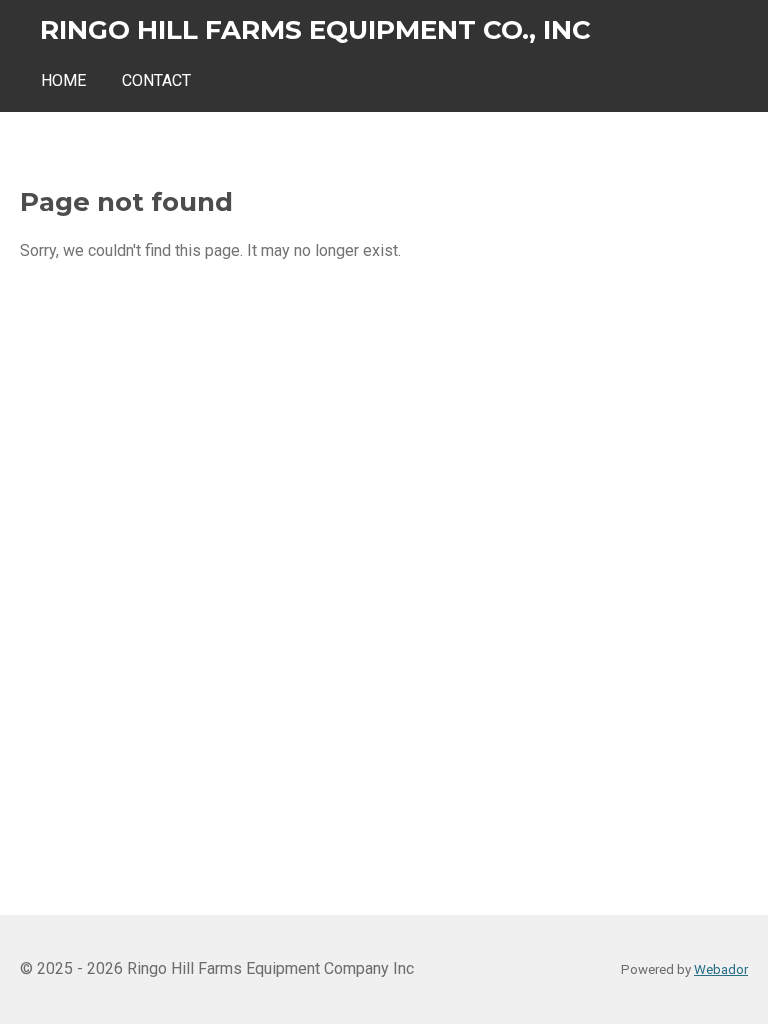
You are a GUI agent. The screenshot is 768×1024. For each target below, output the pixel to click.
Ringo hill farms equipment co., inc (315, 30)
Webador (721, 969)
